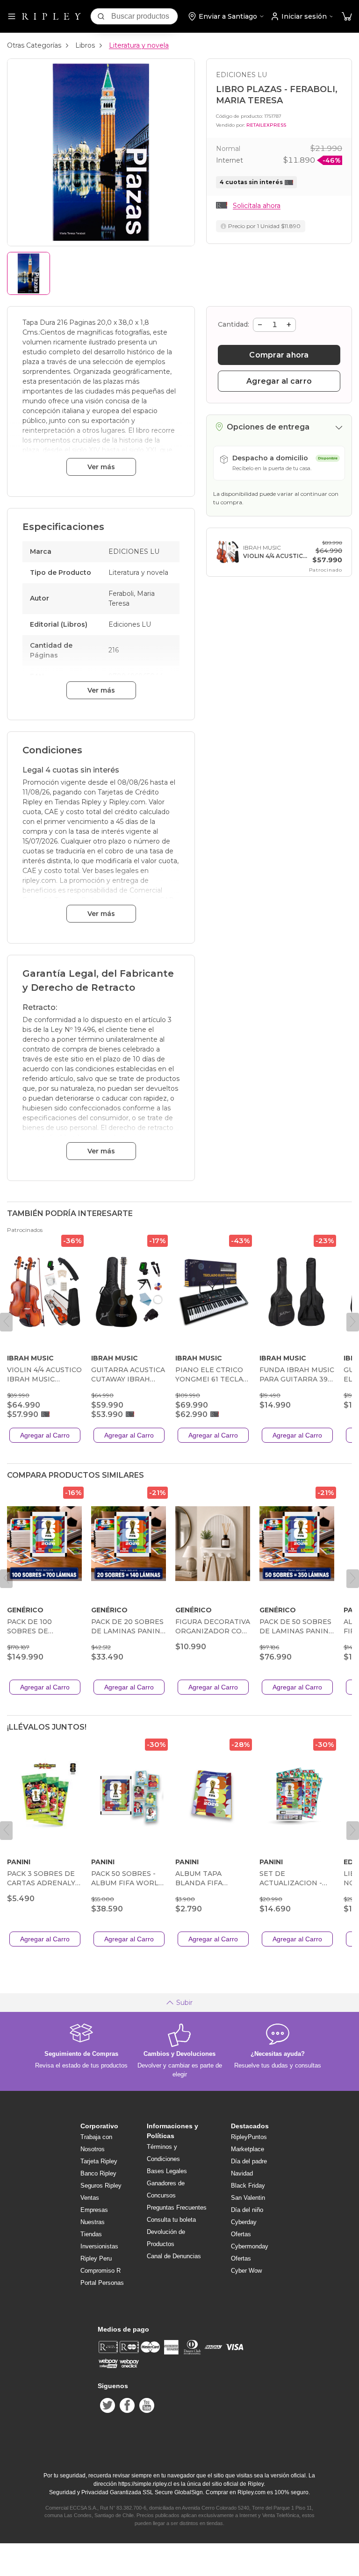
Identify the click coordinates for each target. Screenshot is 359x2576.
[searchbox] (144, 16)
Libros (85, 45)
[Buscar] (101, 16)
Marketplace (248, 2149)
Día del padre (249, 2161)
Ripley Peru (96, 2258)
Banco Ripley (98, 2173)
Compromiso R (101, 2271)
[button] (347, 17)
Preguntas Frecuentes (177, 2207)
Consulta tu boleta (171, 2220)
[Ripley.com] (51, 16)
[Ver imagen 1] (29, 273)
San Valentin (248, 2198)
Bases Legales (167, 2171)
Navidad (242, 2173)
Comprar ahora (279, 355)
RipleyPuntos (249, 2137)
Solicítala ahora (257, 206)
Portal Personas (102, 2283)
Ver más (101, 467)
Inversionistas (99, 2246)
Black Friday (248, 2186)
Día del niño (247, 2210)
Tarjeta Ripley (99, 2161)
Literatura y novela (139, 45)
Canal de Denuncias (174, 2256)
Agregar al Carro (45, 1435)
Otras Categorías (34, 45)
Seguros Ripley (101, 2186)
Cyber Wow (246, 2271)
